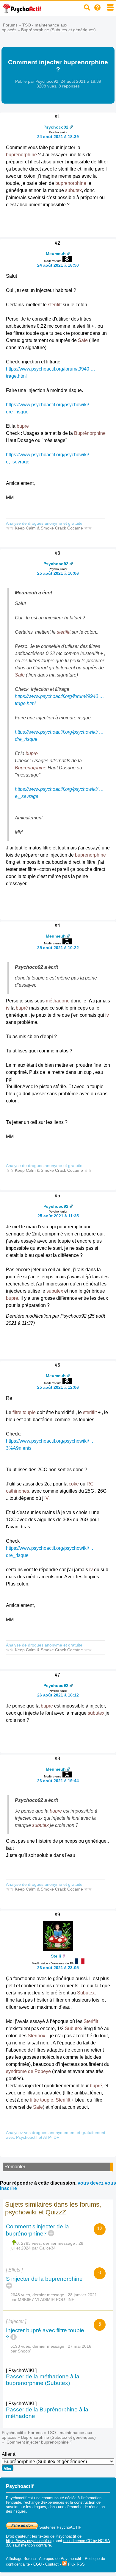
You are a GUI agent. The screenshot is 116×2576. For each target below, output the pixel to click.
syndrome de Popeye (28, 2071)
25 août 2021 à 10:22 (58, 948)
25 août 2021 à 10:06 (58, 573)
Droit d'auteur (17, 2536)
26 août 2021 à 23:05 (58, 1968)
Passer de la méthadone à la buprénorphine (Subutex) (43, 2380)
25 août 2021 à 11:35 (58, 1216)
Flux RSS (76, 2564)
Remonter (15, 2167)
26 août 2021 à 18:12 (58, 1695)
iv (8, 1008)
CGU (37, 2564)
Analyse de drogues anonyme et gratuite (44, 523)
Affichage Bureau (21, 2559)
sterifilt (55, 305)
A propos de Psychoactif (60, 2559)
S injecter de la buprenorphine (44, 2279)
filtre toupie (24, 1412)
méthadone (58, 1001)
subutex (73, 190)
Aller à (9, 2454)
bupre (23, 426)
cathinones (18, 1491)
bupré (22, 1008)
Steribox (36, 2036)
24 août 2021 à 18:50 (58, 265)
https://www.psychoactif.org (30, 2541)
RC (90, 1484)
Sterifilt (91, 2021)
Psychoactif (12, 2433)
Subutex (86, 1993)
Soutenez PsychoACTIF (60, 2527)
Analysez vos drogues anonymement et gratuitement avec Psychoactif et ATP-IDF (56, 2135)
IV (46, 1498)
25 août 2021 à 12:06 (58, 1387)
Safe (83, 340)
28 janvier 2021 (82, 2295)
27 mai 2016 (80, 2346)
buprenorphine (21, 155)
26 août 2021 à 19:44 (58, 1781)
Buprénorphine (90, 433)
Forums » (13, 25)
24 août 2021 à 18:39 (58, 137)
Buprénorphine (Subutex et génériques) (58, 30)
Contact (52, 2564)
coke (74, 1484)
